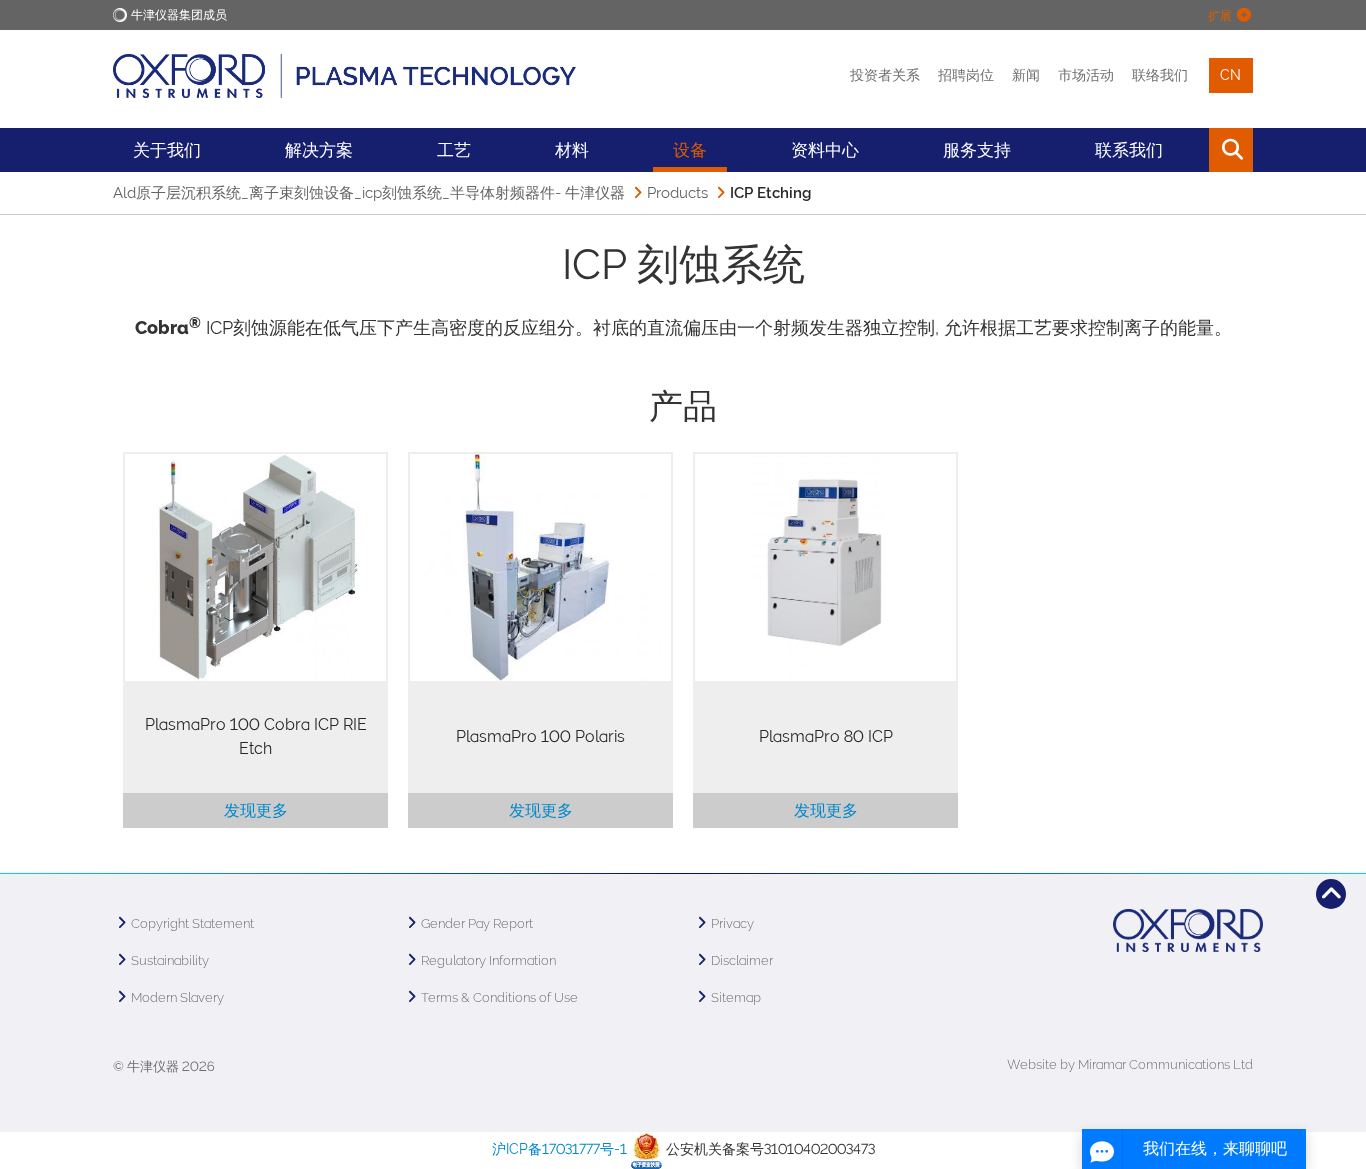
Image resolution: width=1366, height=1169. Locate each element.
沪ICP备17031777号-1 (559, 1149)
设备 (690, 150)
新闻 (1026, 75)
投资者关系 (885, 75)
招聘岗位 (966, 75)
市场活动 (1086, 75)
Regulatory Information (488, 960)
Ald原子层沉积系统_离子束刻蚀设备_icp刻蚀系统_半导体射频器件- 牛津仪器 (369, 193)
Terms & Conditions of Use (499, 997)
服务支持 (977, 150)
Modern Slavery (177, 997)
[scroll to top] (1331, 894)
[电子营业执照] (646, 1149)
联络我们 (1160, 75)
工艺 (454, 150)
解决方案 (319, 150)
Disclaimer (742, 960)
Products (677, 193)
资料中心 (825, 150)
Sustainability (170, 960)
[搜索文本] (1185, 150)
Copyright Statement (192, 923)
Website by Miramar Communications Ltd (1130, 1064)
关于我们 (167, 150)
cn (1230, 75)
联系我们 (1129, 150)
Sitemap (736, 997)
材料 (572, 150)
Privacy (732, 923)
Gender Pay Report (477, 923)
